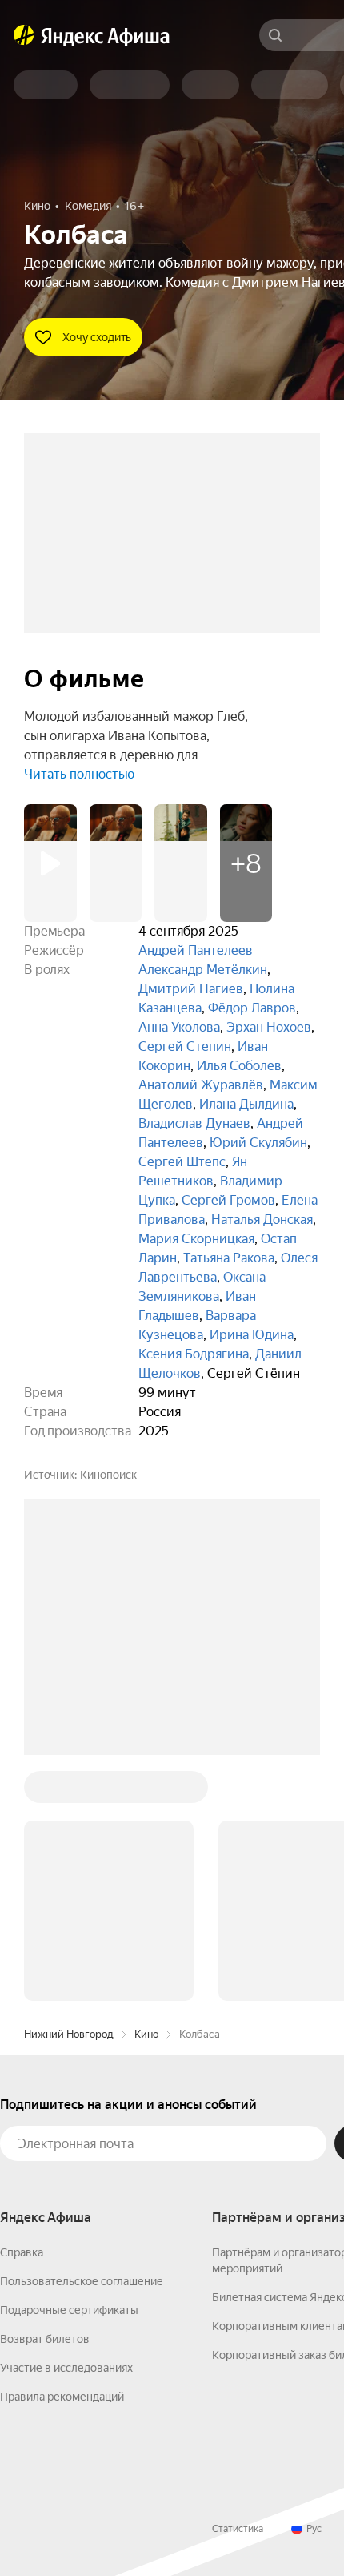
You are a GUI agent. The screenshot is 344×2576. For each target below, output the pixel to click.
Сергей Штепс (182, 1162)
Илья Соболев (239, 1066)
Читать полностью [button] (79, 774)
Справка (22, 2252)
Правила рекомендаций (62, 2397)
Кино (146, 2034)
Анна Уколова (179, 1027)
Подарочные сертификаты (69, 2310)
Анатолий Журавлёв (201, 1085)
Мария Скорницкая (196, 1239)
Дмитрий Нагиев (191, 989)
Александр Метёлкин (203, 970)
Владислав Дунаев (194, 1123)
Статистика (238, 2529)
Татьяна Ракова (229, 1258)
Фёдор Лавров (252, 1008)
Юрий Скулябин (258, 1143)
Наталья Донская (262, 1220)
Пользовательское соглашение (82, 2281)
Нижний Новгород (69, 2034)
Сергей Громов (228, 1200)
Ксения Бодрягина (194, 1354)
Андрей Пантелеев (196, 950)
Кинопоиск (108, 1475)
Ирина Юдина (252, 1335)
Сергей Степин (185, 1046)
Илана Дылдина (246, 1104)
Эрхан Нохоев (269, 1027)
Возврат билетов (45, 2339)
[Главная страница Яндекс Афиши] (24, 35)
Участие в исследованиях (66, 2368)
